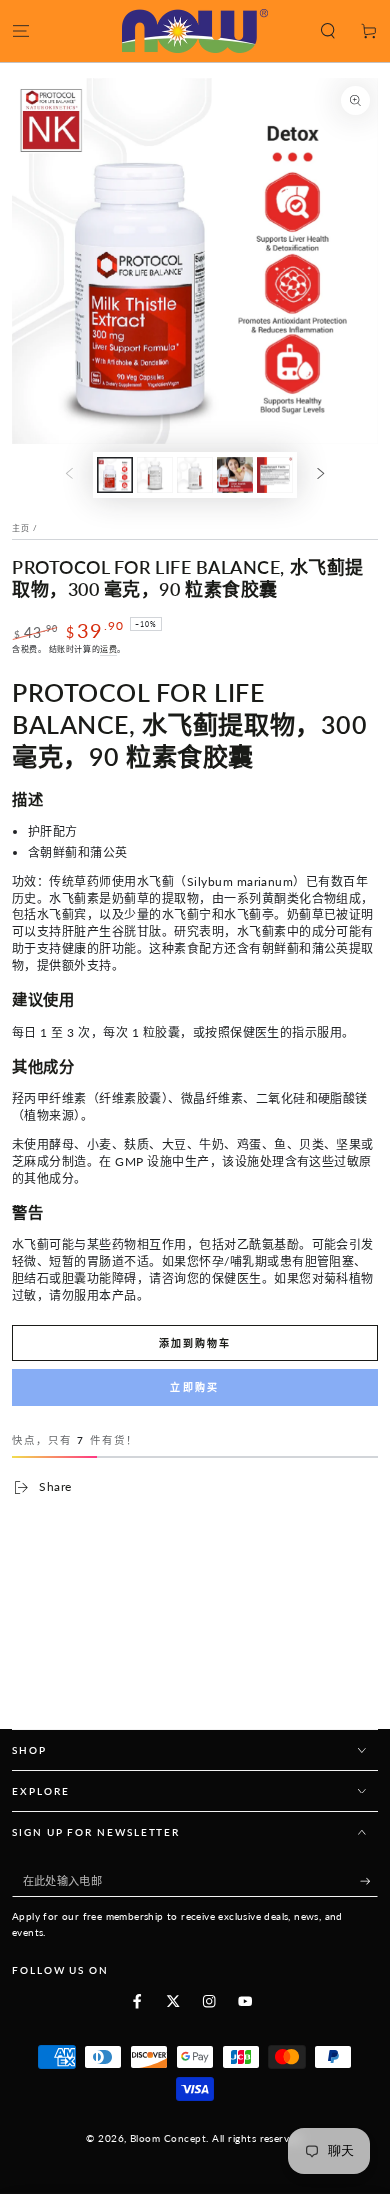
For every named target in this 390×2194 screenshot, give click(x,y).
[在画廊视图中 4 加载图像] (234, 475)
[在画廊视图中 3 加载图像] (194, 475)
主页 (21, 528)
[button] (328, 30)
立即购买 (195, 1387)
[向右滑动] (320, 474)
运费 (108, 649)
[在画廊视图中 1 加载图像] (114, 475)
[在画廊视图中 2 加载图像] (154, 475)
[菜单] (21, 30)
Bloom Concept (168, 2138)
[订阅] (369, 1881)
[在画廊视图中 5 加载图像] (274, 475)
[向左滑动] (69, 474)
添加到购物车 (195, 1343)
